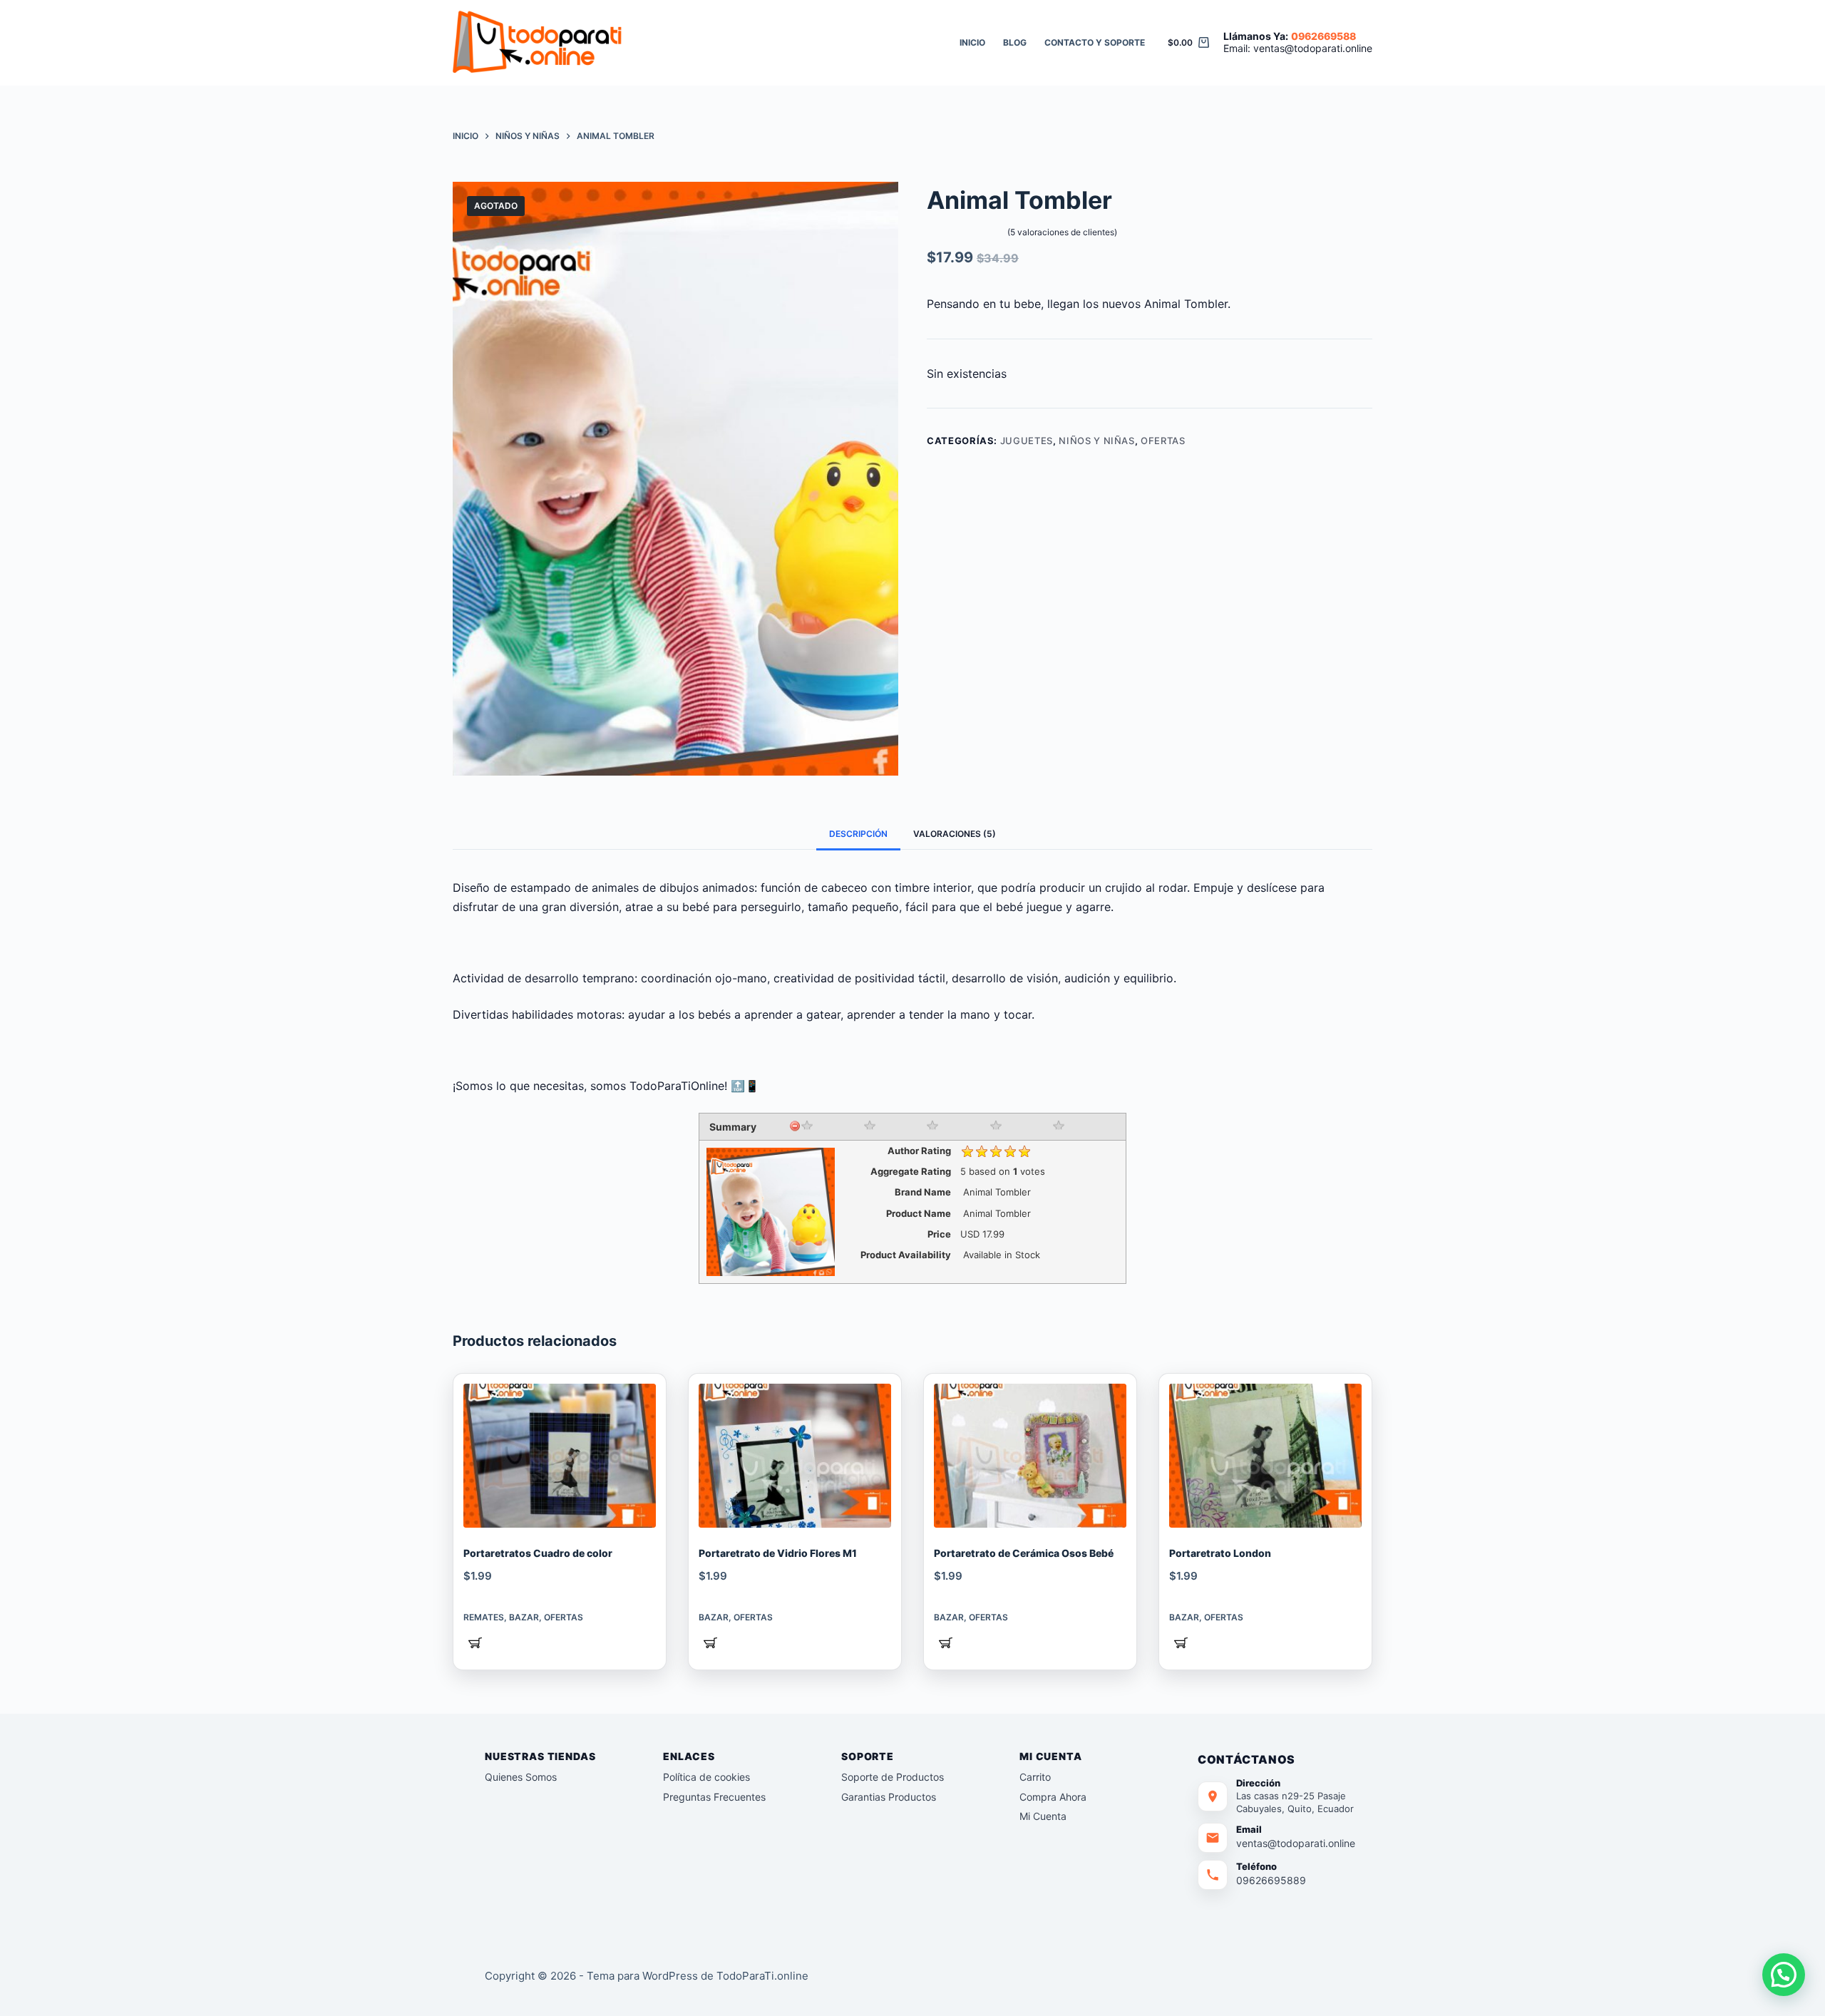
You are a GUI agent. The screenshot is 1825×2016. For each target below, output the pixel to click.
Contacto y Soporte (1095, 42)
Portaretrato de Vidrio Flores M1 (778, 1553)
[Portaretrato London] (1265, 1456)
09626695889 (1271, 1880)
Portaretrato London (1220, 1553)
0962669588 (1323, 36)
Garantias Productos (889, 1797)
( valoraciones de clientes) (1062, 232)
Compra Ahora (1053, 1797)
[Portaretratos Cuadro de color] (560, 1456)
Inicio (972, 42)
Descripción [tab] (858, 834)
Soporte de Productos (893, 1777)
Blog (1015, 42)
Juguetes (1027, 441)
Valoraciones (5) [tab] (955, 834)
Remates (484, 1617)
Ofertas (1163, 441)
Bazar (524, 1617)
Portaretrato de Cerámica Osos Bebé (1024, 1553)
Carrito (1035, 1777)
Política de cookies (706, 1777)
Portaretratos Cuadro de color (538, 1553)
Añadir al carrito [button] (475, 1645)
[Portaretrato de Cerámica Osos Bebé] (1030, 1456)
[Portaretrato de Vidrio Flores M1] (795, 1456)
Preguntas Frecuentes (714, 1797)
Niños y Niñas (1096, 441)
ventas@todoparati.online (1313, 48)
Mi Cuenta (1043, 1816)
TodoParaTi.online (762, 1976)
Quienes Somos (521, 1777)
